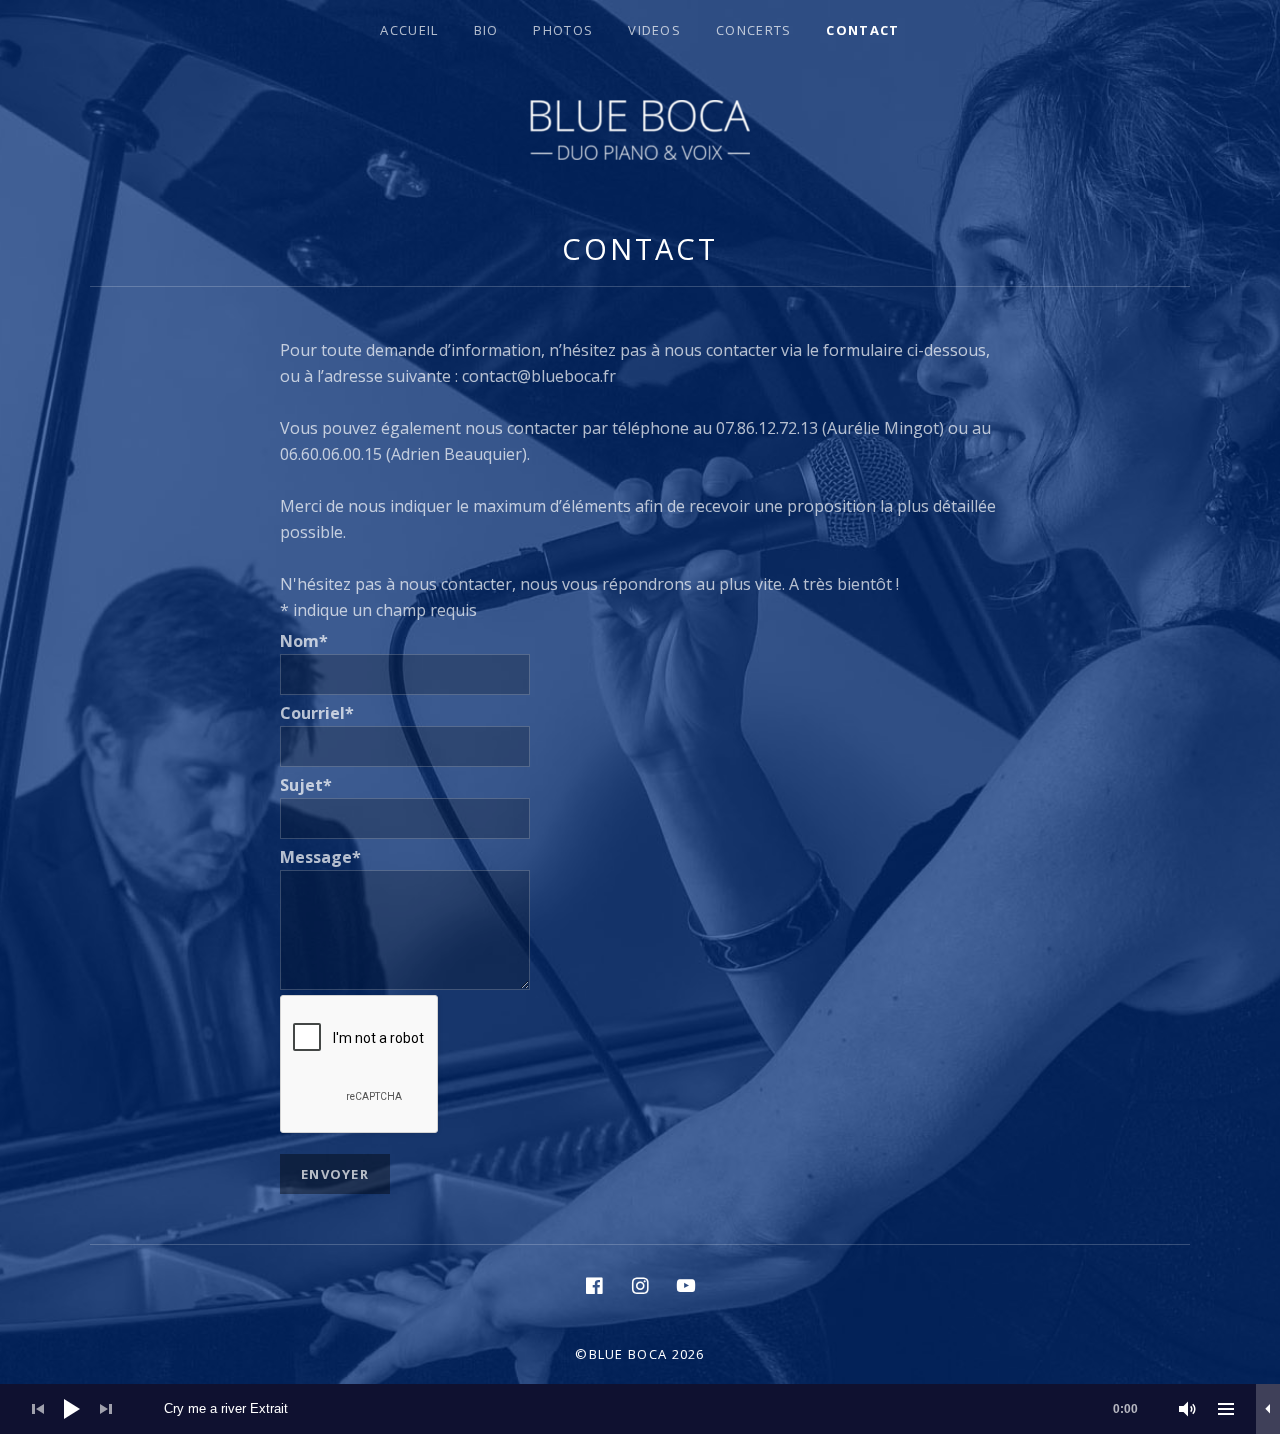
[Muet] (1188, 1409)
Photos (563, 30)
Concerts (753, 30)
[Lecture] (72, 1409)
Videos (654, 30)
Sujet (306, 785)
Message (320, 857)
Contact (862, 30)
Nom (304, 641)
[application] (640, 1409)
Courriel (317, 713)
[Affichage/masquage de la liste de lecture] (1226, 1409)
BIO (486, 30)
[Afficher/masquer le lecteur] (1268, 1409)
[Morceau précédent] (38, 1409)
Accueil (409, 30)
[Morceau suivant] (106, 1409)
